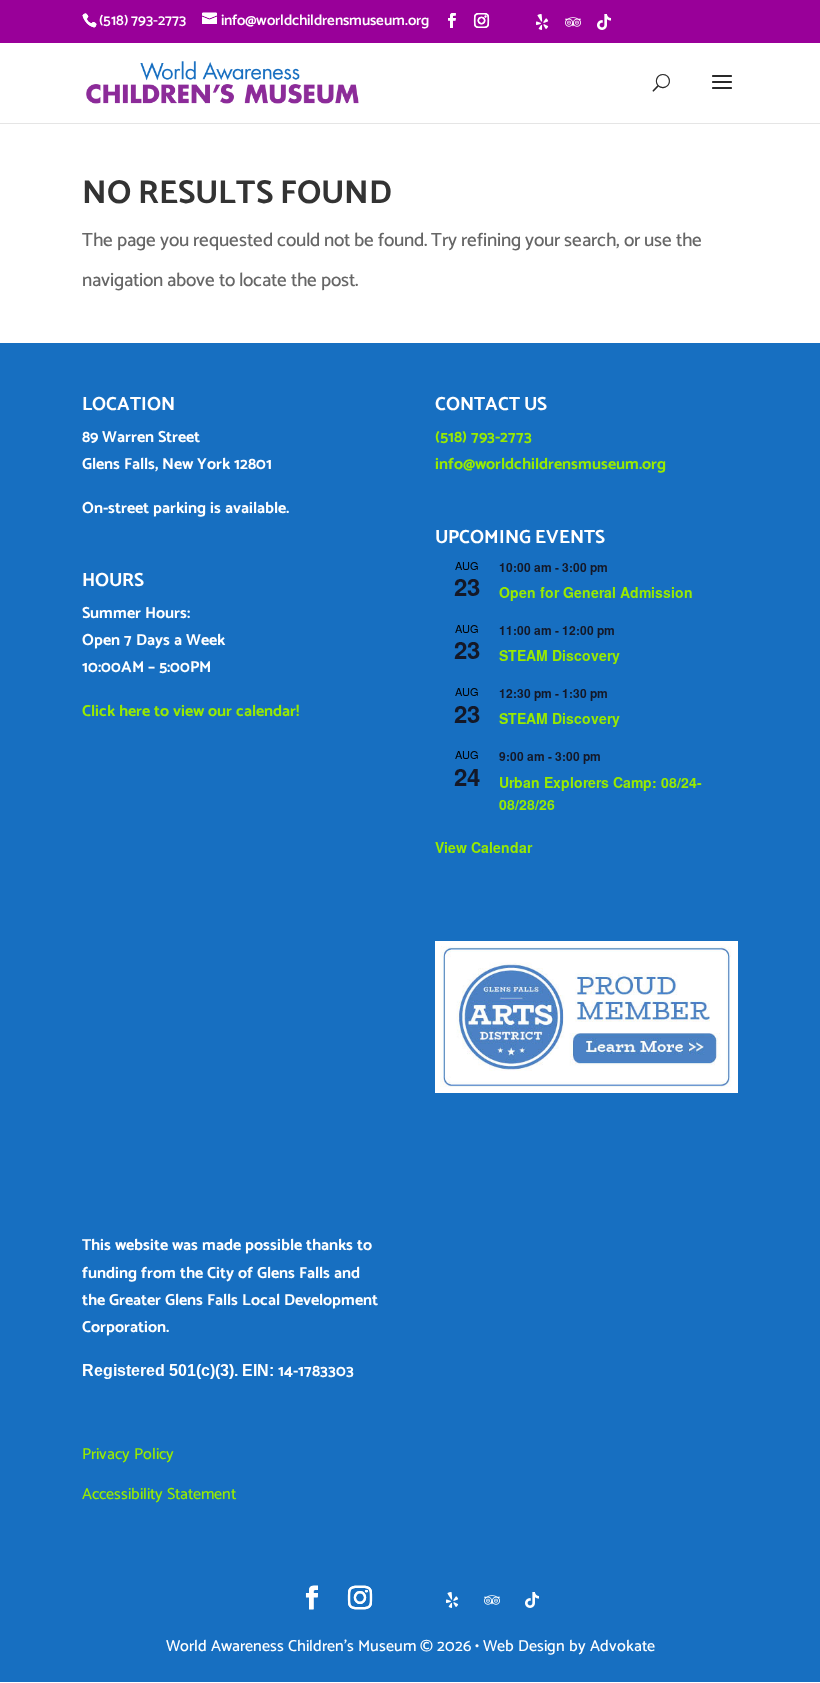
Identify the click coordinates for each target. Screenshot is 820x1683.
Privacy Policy (128, 1454)
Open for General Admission (596, 592)
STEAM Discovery (559, 655)
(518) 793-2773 (483, 437)
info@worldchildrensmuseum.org (550, 464)
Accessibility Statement (159, 1494)
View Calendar (483, 847)
